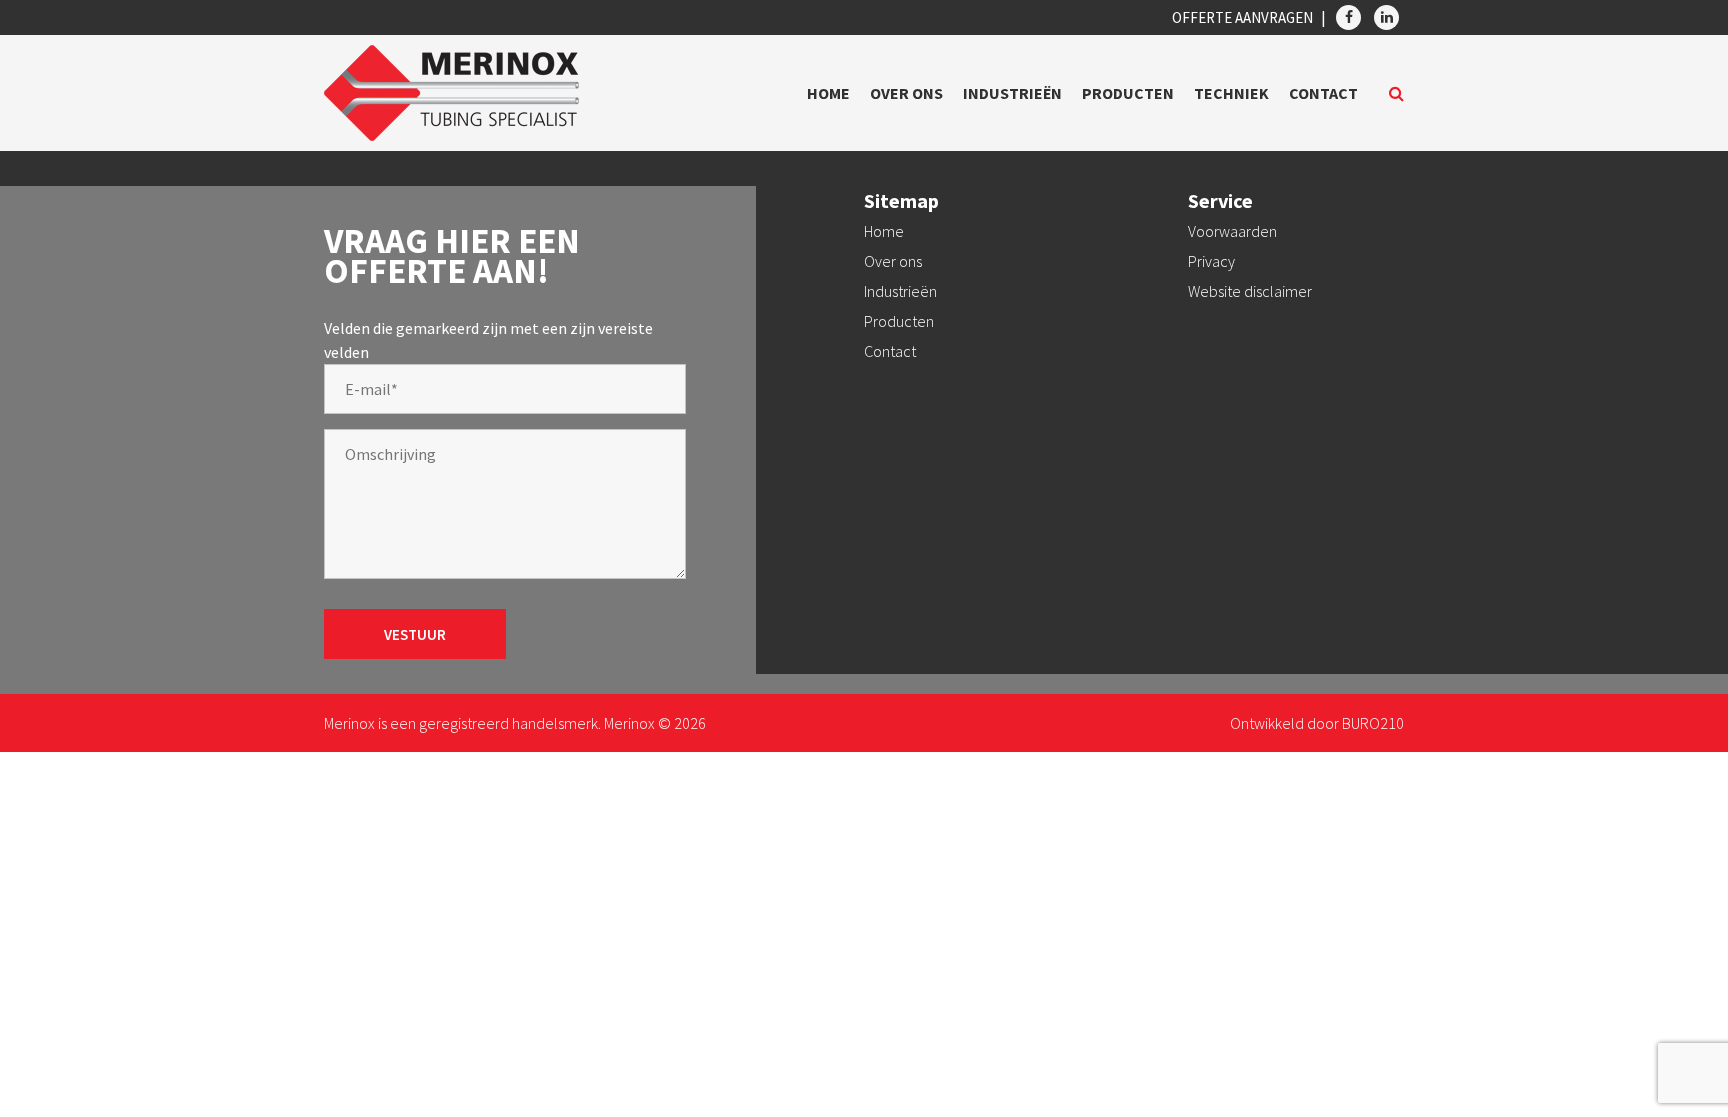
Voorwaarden (1232, 231)
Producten (1128, 93)
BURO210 (1373, 723)
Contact (1323, 93)
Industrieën (1012, 93)
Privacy (1211, 261)
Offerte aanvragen (1242, 17)
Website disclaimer (1250, 291)
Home (828, 93)
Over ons (906, 93)
